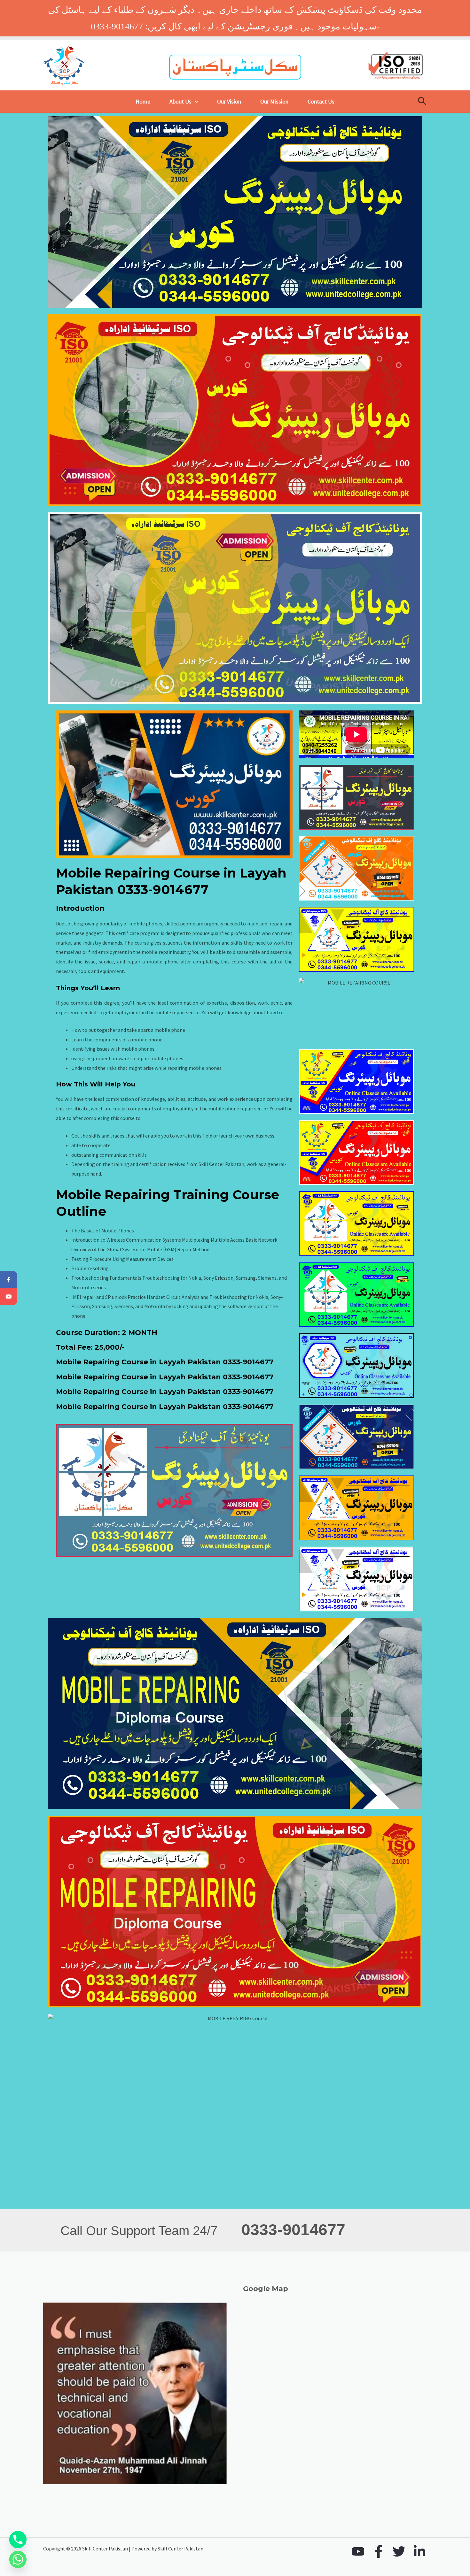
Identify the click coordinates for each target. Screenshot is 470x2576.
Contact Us (321, 101)
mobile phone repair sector (238, 1108)
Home (143, 101)
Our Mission (274, 101)
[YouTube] (358, 2551)
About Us (180, 101)
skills (237, 943)
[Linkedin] (419, 2551)
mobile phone (170, 1030)
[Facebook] (379, 2551)
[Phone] (18, 2540)
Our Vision (229, 101)
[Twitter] (399, 2551)
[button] (195, 102)
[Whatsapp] (18, 2559)
